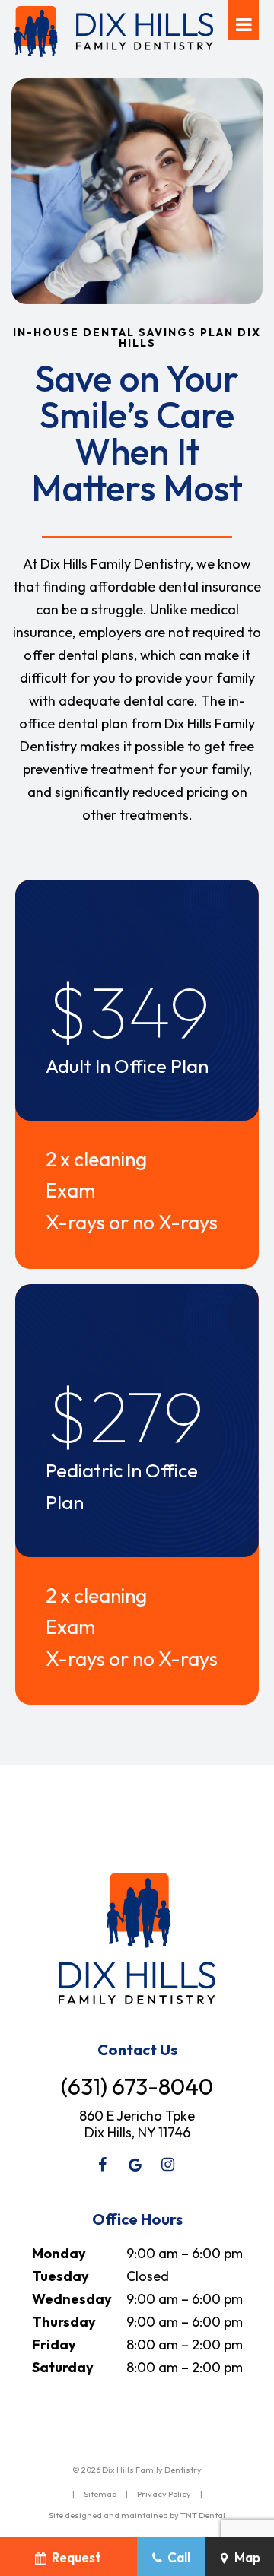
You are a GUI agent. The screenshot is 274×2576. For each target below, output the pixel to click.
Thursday (64, 2322)
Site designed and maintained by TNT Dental (137, 2515)
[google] (135, 2165)
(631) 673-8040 (137, 2086)
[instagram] (168, 2165)
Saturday (63, 2367)
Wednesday (72, 2299)
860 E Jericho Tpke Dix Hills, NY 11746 (137, 2124)
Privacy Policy (164, 2494)
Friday (54, 2344)
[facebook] (103, 2165)
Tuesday (61, 2276)
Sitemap (100, 2494)
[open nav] (244, 20)
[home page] (113, 32)
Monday (59, 2253)
